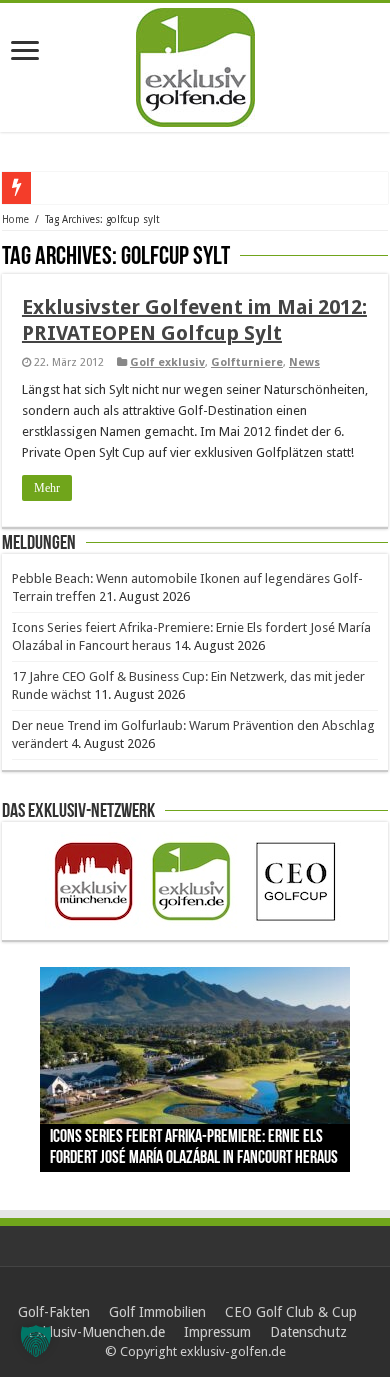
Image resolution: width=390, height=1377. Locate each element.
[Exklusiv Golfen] (195, 64)
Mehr (47, 488)
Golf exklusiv (167, 362)
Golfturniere (247, 362)
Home (15, 219)
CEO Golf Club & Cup (291, 1312)
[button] (36, 1341)
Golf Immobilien (157, 1312)
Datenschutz (308, 1332)
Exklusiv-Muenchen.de (96, 1332)
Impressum (217, 1332)
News (304, 362)
